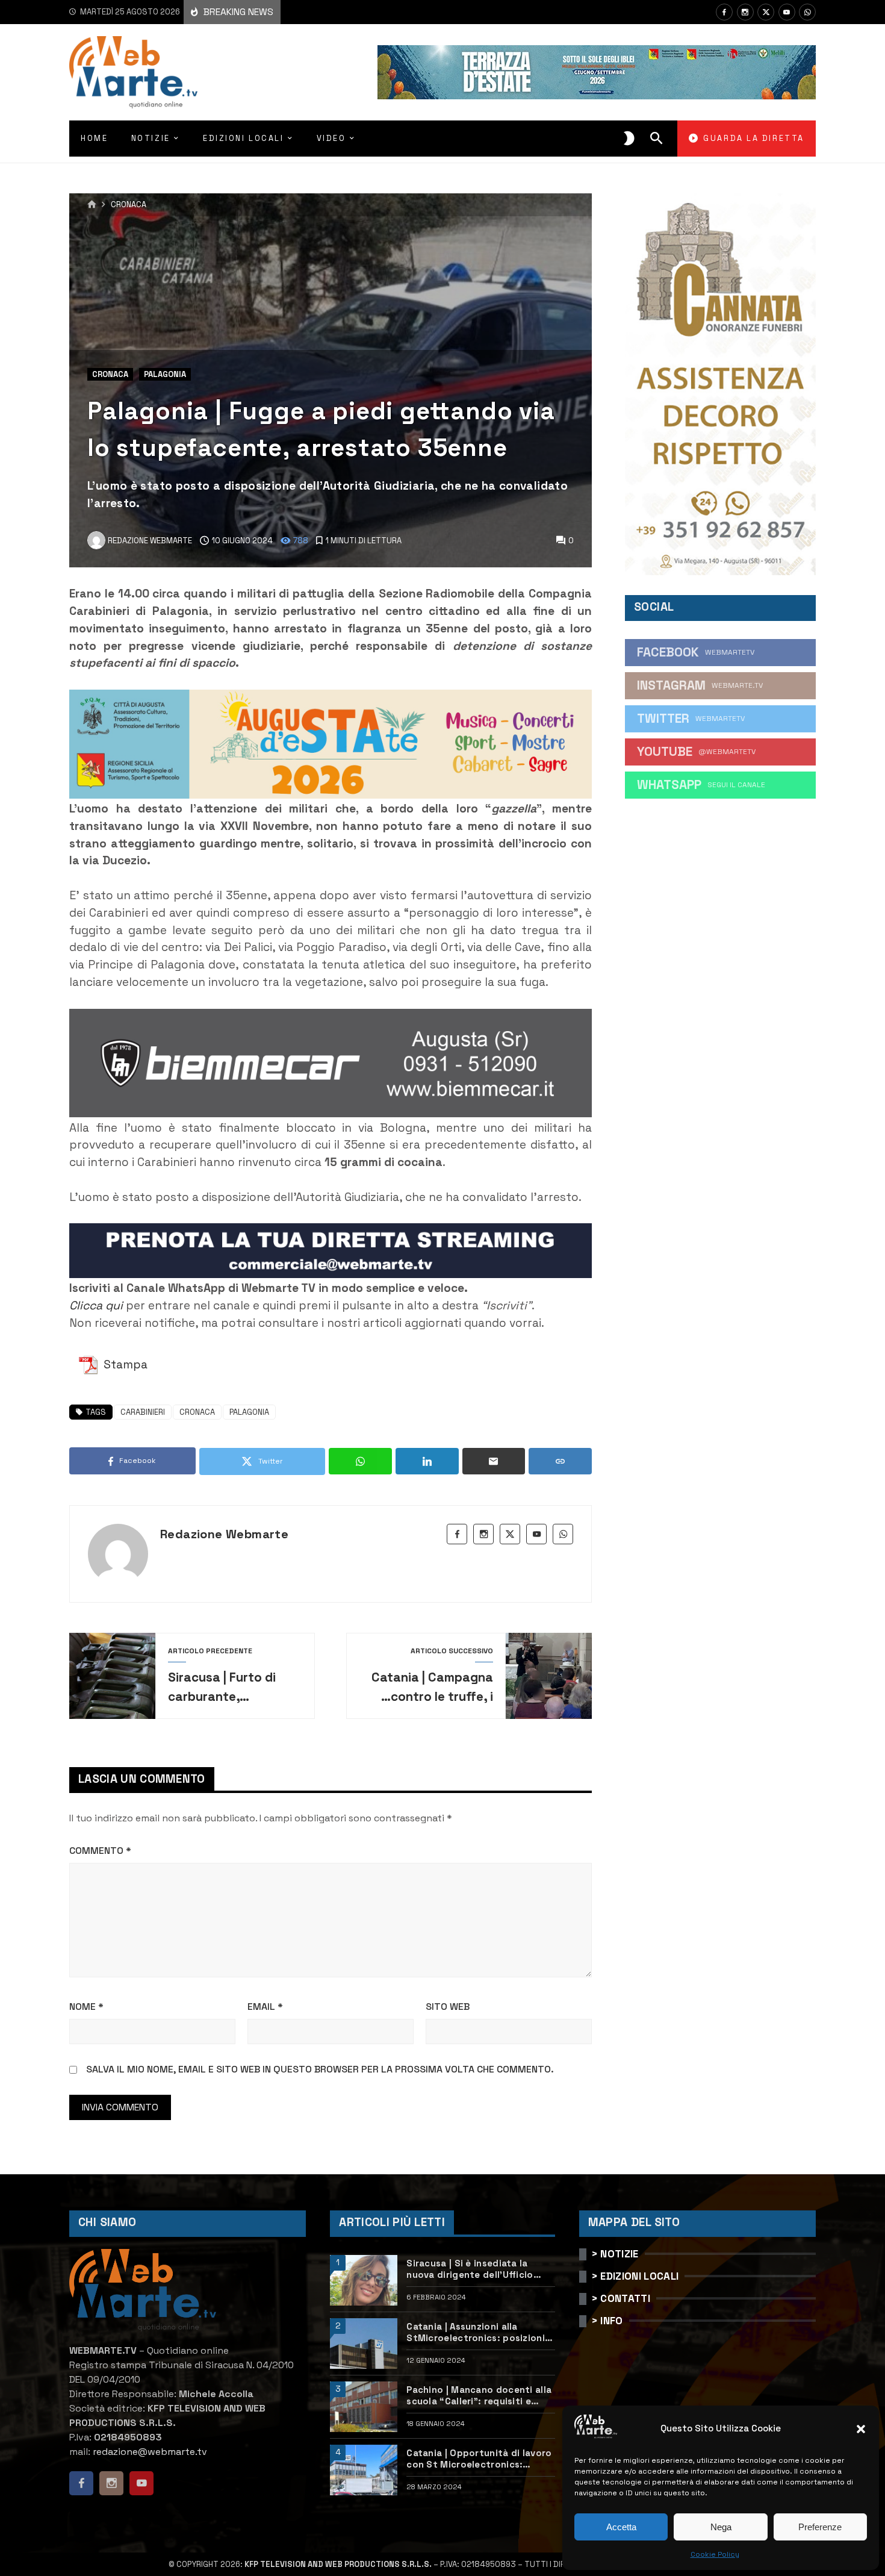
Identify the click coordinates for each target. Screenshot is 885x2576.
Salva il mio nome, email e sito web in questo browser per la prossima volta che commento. (320, 2069)
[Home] (92, 205)
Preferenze (820, 2527)
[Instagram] (745, 12)
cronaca (197, 1412)
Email (265, 2007)
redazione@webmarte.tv (150, 2452)
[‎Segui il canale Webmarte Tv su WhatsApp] (807, 12)
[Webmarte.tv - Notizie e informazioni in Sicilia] (133, 72)
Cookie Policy (715, 2554)
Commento (100, 1851)
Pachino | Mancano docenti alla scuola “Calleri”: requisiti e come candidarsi (479, 2396)
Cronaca (129, 205)
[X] (766, 12)
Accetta (621, 2527)
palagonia (249, 1412)
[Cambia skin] (629, 139)
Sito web (448, 2007)
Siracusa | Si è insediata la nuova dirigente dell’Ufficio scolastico (470, 2269)
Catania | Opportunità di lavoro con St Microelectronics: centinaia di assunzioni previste (480, 2459)
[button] (861, 2429)
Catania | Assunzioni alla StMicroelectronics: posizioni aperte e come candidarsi (476, 2332)
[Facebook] (724, 12)
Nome (86, 2007)
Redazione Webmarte (224, 1534)
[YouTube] (787, 12)
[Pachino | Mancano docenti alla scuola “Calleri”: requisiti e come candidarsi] (364, 2407)
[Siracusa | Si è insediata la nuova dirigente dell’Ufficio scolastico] (364, 2280)
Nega (721, 2527)
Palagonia (165, 374)
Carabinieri (143, 1412)
